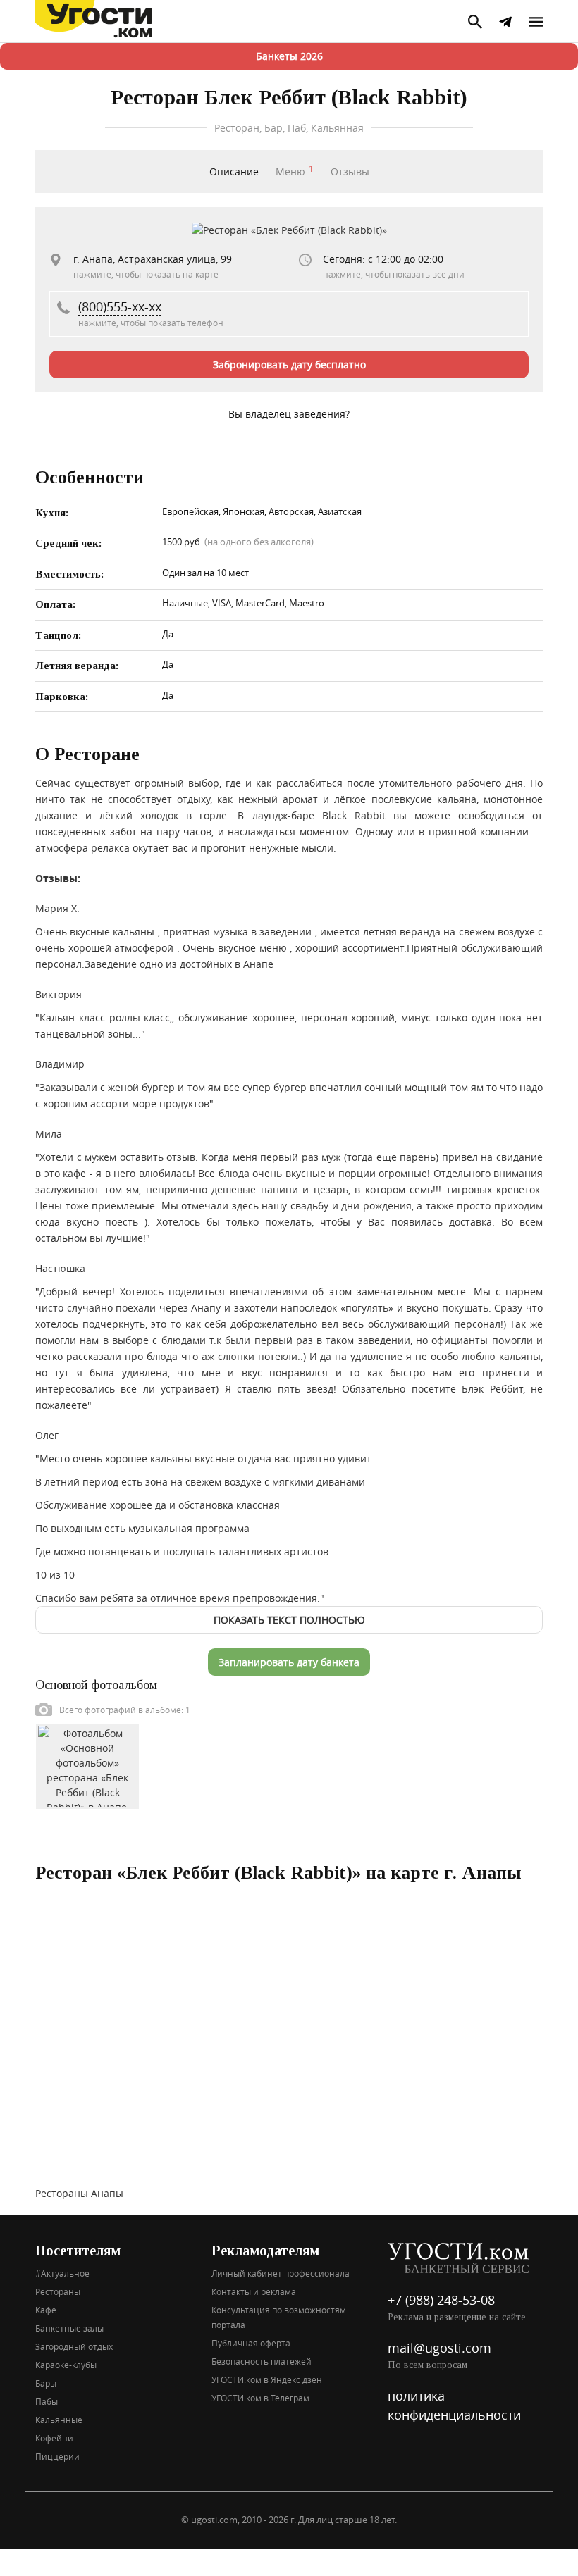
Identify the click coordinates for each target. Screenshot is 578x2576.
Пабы (47, 2401)
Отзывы (350, 172)
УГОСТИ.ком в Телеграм (260, 2398)
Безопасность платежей (262, 2361)
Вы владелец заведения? (289, 414)
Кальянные (59, 2420)
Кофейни (54, 2438)
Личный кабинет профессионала (281, 2273)
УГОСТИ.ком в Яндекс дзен (267, 2379)
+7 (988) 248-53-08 (441, 2300)
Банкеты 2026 (289, 56)
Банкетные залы (69, 2328)
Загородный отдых (74, 2346)
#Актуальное (62, 2273)
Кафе (46, 2310)
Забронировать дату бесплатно (289, 365)
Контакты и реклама (254, 2291)
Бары (46, 2383)
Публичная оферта (251, 2343)
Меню (295, 172)
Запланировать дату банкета (289, 1662)
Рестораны (58, 2291)
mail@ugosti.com (439, 2348)
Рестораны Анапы (79, 2193)
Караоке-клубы (66, 2365)
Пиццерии (57, 2456)
